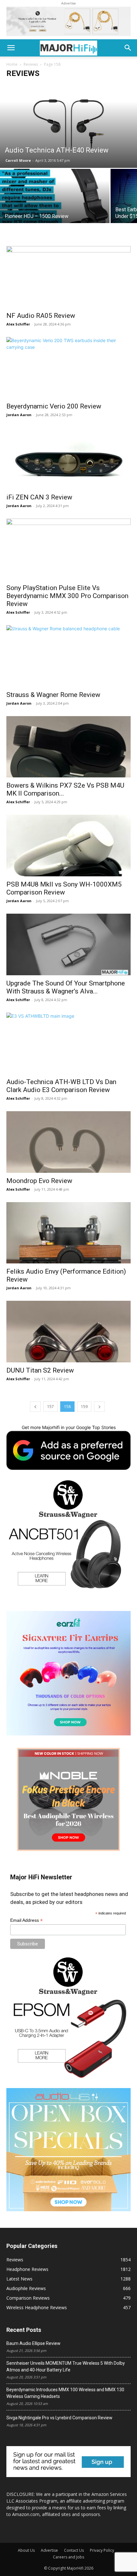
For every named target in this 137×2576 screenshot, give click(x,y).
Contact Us (74, 2550)
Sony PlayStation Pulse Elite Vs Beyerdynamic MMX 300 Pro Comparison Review (67, 596)
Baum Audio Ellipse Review (33, 2343)
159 (84, 1407)
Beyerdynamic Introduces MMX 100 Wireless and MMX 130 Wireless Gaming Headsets (65, 2393)
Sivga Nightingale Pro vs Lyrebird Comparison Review (59, 2418)
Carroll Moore (18, 160)
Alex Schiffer (18, 324)
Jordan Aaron (19, 415)
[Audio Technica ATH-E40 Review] (68, 125)
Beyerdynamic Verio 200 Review (54, 406)
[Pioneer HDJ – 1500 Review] (55, 210)
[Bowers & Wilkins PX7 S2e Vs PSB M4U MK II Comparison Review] (68, 747)
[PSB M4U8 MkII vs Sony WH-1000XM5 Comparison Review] (68, 846)
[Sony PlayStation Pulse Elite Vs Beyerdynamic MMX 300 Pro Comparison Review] (68, 549)
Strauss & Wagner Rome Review (53, 695)
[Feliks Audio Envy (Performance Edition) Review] (68, 1233)
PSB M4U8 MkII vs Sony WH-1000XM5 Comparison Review (64, 888)
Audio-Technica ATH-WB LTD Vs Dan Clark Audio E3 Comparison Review (61, 1086)
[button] (11, 48)
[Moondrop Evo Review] (68, 1142)
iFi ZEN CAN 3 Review (39, 497)
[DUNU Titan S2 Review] (68, 1332)
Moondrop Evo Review (39, 1181)
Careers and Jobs (68, 2557)
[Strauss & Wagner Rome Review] (68, 656)
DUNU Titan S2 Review (40, 1370)
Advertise (49, 2550)
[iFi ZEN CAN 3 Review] (68, 458)
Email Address (26, 1920)
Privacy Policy (102, 2550)
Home (12, 64)
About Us (26, 2550)
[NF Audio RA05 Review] (68, 277)
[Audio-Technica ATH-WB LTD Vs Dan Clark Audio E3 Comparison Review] (68, 1043)
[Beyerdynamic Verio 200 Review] (68, 368)
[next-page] (99, 1407)
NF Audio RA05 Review (41, 316)
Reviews (31, 64)
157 (50, 1407)
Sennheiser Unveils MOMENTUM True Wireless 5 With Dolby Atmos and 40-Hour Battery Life (66, 2366)
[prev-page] (35, 1407)
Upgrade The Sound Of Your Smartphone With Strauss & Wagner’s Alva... (66, 987)
